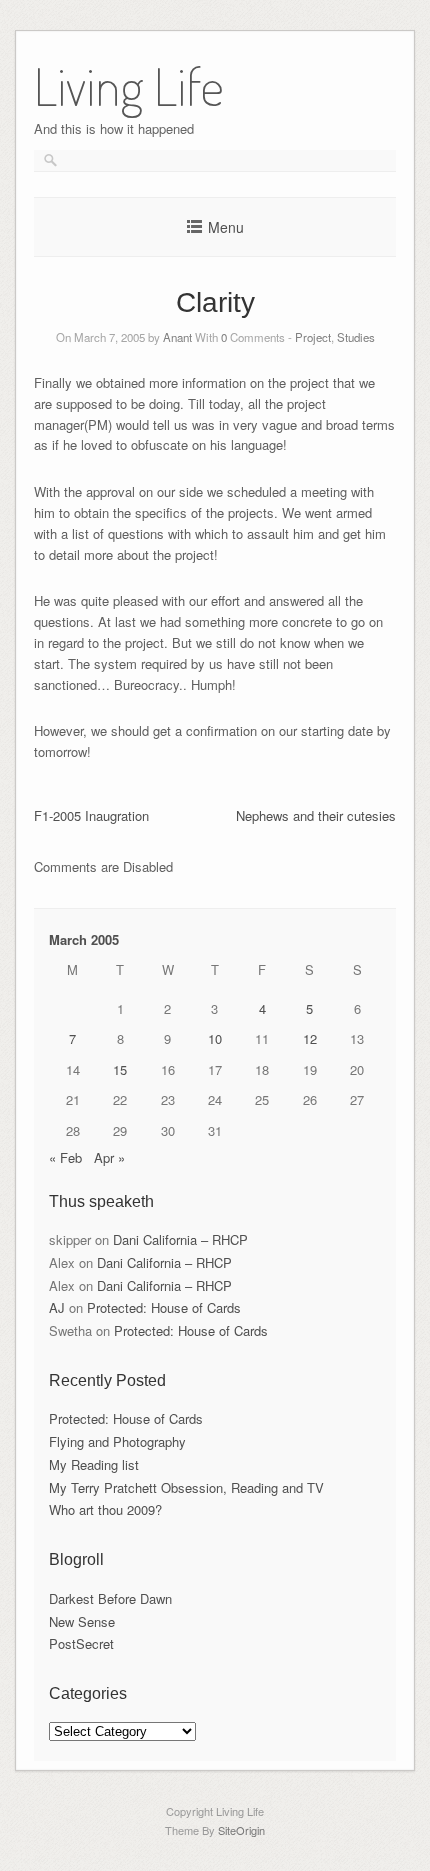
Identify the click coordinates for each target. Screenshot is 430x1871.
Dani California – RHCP (180, 1239)
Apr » (109, 1157)
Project (313, 337)
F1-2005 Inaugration (91, 815)
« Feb (65, 1157)
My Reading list (94, 1464)
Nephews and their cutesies (316, 815)
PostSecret (81, 1643)
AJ (57, 1307)
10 (215, 1038)
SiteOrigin (241, 1830)
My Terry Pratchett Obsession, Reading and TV (186, 1487)
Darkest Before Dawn (110, 1598)
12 (310, 1038)
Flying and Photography (117, 1441)
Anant (177, 337)
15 (120, 1069)
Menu (226, 227)
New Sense (82, 1621)
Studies (356, 337)
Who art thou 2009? (105, 1509)
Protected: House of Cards (164, 1307)
